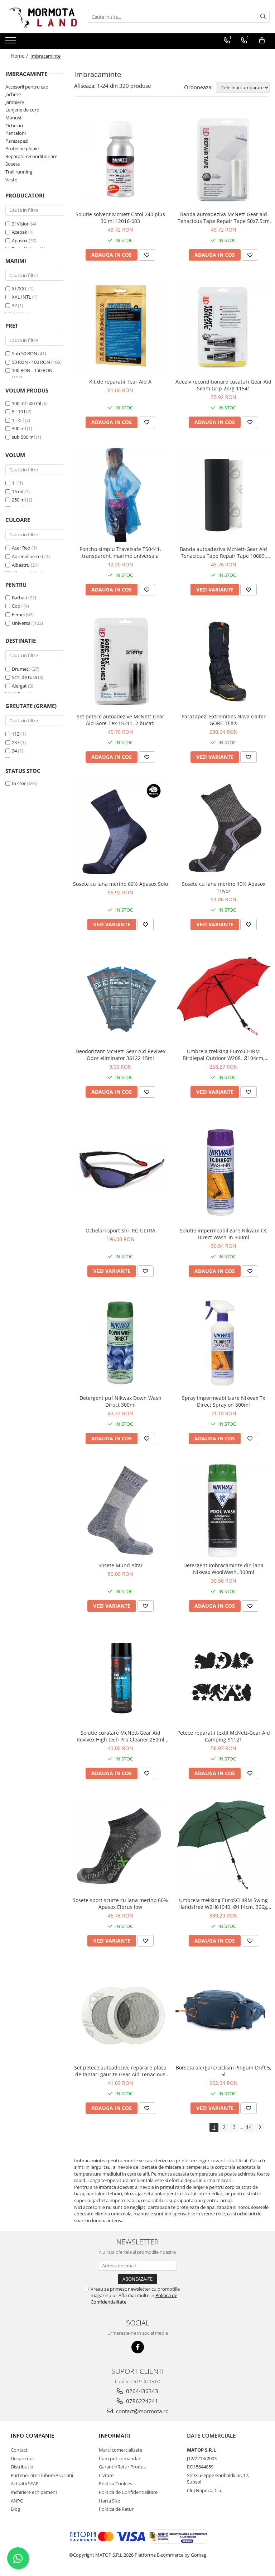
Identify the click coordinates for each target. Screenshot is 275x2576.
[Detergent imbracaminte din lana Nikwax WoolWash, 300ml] (223, 1510)
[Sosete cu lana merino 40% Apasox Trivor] (223, 829)
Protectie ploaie (22, 148)
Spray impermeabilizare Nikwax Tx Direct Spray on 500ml (223, 1401)
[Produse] (12, 42)
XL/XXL (20, 289)
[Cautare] (263, 17)
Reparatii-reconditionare (31, 156)
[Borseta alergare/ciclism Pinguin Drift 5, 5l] (223, 2012)
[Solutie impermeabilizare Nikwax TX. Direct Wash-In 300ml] (223, 1170)
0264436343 (141, 2391)
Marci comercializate (120, 2450)
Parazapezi (17, 141)
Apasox (20, 241)
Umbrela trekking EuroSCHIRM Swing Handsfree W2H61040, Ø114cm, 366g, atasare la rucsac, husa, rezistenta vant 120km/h (224, 1904)
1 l (14, 483)
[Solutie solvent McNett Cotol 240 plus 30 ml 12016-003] (120, 159)
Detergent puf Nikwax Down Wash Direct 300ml (120, 1401)
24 (14, 751)
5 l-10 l (18, 412)
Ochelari (14, 125)
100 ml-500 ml (26, 403)
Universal (22, 623)
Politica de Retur (116, 2509)
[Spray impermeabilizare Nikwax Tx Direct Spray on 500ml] (223, 1343)
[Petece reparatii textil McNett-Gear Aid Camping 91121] (223, 1678)
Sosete (13, 164)
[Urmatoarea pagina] (260, 2127)
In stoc (19, 783)
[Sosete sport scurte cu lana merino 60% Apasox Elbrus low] (120, 1845)
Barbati (20, 598)
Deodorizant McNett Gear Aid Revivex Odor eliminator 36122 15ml (120, 1055)
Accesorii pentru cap (27, 87)
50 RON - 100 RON (31, 362)
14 (249, 2127)
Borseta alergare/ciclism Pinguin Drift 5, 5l (224, 2071)
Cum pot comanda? (120, 2458)
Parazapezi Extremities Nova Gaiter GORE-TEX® (224, 720)
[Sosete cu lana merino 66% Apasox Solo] (120, 829)
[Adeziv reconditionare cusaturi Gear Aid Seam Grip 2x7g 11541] (223, 327)
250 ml (19, 500)
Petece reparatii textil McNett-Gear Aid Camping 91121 (224, 1736)
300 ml (19, 428)
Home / (20, 56)
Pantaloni (16, 133)
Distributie (22, 2467)
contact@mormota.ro (142, 2411)
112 (16, 734)
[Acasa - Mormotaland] (41, 17)
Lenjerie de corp (22, 110)
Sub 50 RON (25, 353)
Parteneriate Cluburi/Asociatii (42, 2475)
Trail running (19, 172)
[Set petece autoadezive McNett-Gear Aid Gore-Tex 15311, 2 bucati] (120, 661)
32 (14, 305)
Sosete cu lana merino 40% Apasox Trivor (224, 887)
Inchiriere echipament (34, 2492)
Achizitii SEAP (25, 2484)
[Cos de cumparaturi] (262, 41)
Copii (17, 606)
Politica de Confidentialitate (128, 2492)
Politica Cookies (115, 2484)
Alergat (19, 686)
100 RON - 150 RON (32, 370)
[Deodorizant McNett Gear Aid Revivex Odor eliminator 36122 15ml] (120, 996)
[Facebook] (138, 2347)
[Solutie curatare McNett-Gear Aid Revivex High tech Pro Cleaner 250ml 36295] (120, 1678)
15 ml (18, 491)
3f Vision (21, 224)
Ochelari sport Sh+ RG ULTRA (120, 1230)
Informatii (115, 2435)
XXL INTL (21, 297)
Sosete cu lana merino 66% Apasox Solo (120, 884)
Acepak (20, 232)
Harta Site (109, 2501)
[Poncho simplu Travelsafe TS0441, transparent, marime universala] (120, 494)
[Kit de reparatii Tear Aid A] (120, 327)
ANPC (17, 2501)
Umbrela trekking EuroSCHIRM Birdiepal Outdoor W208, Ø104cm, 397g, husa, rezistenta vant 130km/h (224, 1055)
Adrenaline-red (28, 556)
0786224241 (141, 2401)
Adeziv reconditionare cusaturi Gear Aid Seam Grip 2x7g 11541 (223, 385)
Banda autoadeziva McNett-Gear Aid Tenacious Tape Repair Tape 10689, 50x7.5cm (223, 552)
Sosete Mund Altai (120, 1565)
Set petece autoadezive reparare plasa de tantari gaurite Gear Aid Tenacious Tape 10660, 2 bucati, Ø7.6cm (120, 2071)
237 (16, 742)
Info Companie (32, 2435)
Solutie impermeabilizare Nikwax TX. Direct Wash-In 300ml (224, 1234)
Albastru (21, 565)
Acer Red (21, 548)
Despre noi (22, 2458)
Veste (11, 180)
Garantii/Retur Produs (122, 2467)
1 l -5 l (18, 420)
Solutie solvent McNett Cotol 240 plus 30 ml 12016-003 (120, 218)
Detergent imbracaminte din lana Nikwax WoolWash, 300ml (223, 1569)
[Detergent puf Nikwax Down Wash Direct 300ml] (120, 1343)
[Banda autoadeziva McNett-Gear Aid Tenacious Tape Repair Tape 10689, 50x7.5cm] (223, 494)
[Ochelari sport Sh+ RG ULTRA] (120, 1170)
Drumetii (21, 669)
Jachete (13, 94)
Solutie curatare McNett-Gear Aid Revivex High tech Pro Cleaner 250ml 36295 (120, 1736)
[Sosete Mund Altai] (120, 1510)
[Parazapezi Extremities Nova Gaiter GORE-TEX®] (223, 661)
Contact (19, 2450)
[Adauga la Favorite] (147, 255)
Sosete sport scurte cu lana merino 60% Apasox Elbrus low (120, 1904)
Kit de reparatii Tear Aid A (120, 382)
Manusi (13, 118)
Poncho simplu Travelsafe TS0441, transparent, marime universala (120, 552)
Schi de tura (24, 677)
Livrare (106, 2475)
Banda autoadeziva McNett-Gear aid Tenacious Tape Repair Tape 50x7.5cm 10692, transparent (224, 218)
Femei (18, 614)
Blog (15, 2509)
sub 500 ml (23, 437)
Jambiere (15, 102)
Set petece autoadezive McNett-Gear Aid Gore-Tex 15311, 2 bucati (120, 720)
